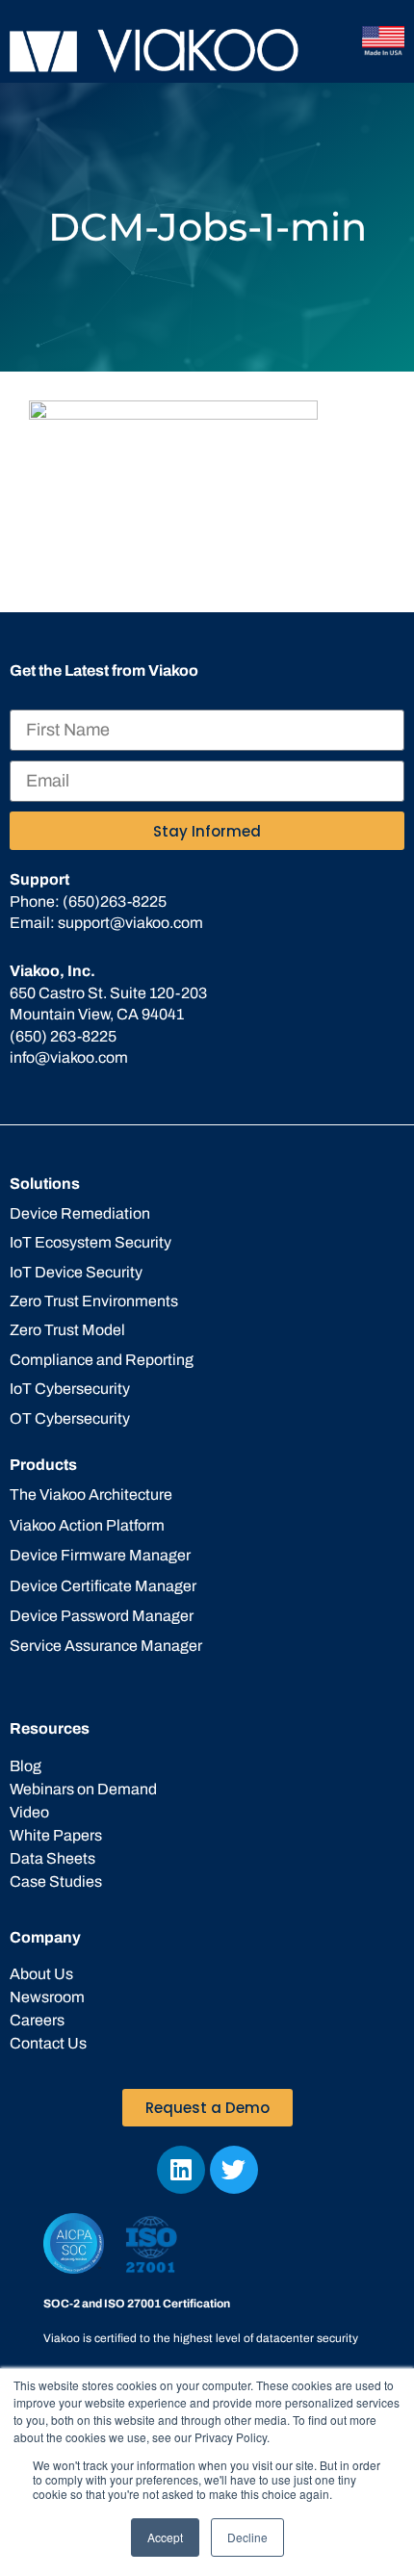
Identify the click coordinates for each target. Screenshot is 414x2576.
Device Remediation (80, 1213)
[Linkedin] (181, 2170)
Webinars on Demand (83, 1789)
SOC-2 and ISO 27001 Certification (137, 2304)
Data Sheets (52, 1858)
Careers (37, 2020)
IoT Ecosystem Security (91, 1242)
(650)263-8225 (115, 902)
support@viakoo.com (130, 923)
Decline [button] (247, 2537)
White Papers (56, 1835)
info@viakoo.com (69, 1057)
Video (29, 1812)
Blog (26, 1766)
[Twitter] (234, 2170)
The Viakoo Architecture (91, 1494)
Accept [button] (165, 2537)
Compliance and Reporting (102, 1360)
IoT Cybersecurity (70, 1389)
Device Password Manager (102, 1616)
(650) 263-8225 (63, 1036)
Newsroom (47, 1997)
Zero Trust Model (67, 1330)
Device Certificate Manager (103, 1586)
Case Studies (56, 1881)
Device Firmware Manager (100, 1555)
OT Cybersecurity (70, 1418)
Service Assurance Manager (106, 1646)
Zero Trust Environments (94, 1301)
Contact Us (48, 2043)
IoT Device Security (76, 1272)
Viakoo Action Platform (87, 1525)
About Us (41, 1974)
